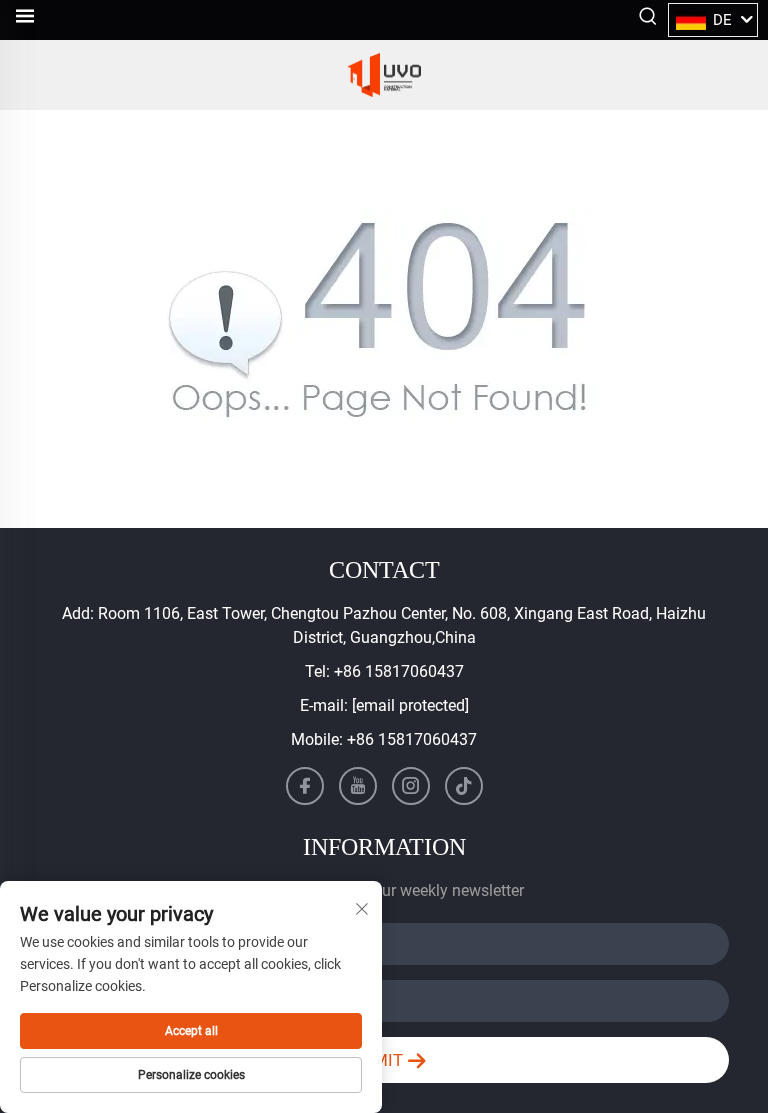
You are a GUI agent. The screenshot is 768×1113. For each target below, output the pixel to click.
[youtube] (358, 786)
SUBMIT (374, 1060)
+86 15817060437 (399, 671)
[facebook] (305, 786)
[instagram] (411, 786)
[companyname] (384, 75)
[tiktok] (464, 786)
